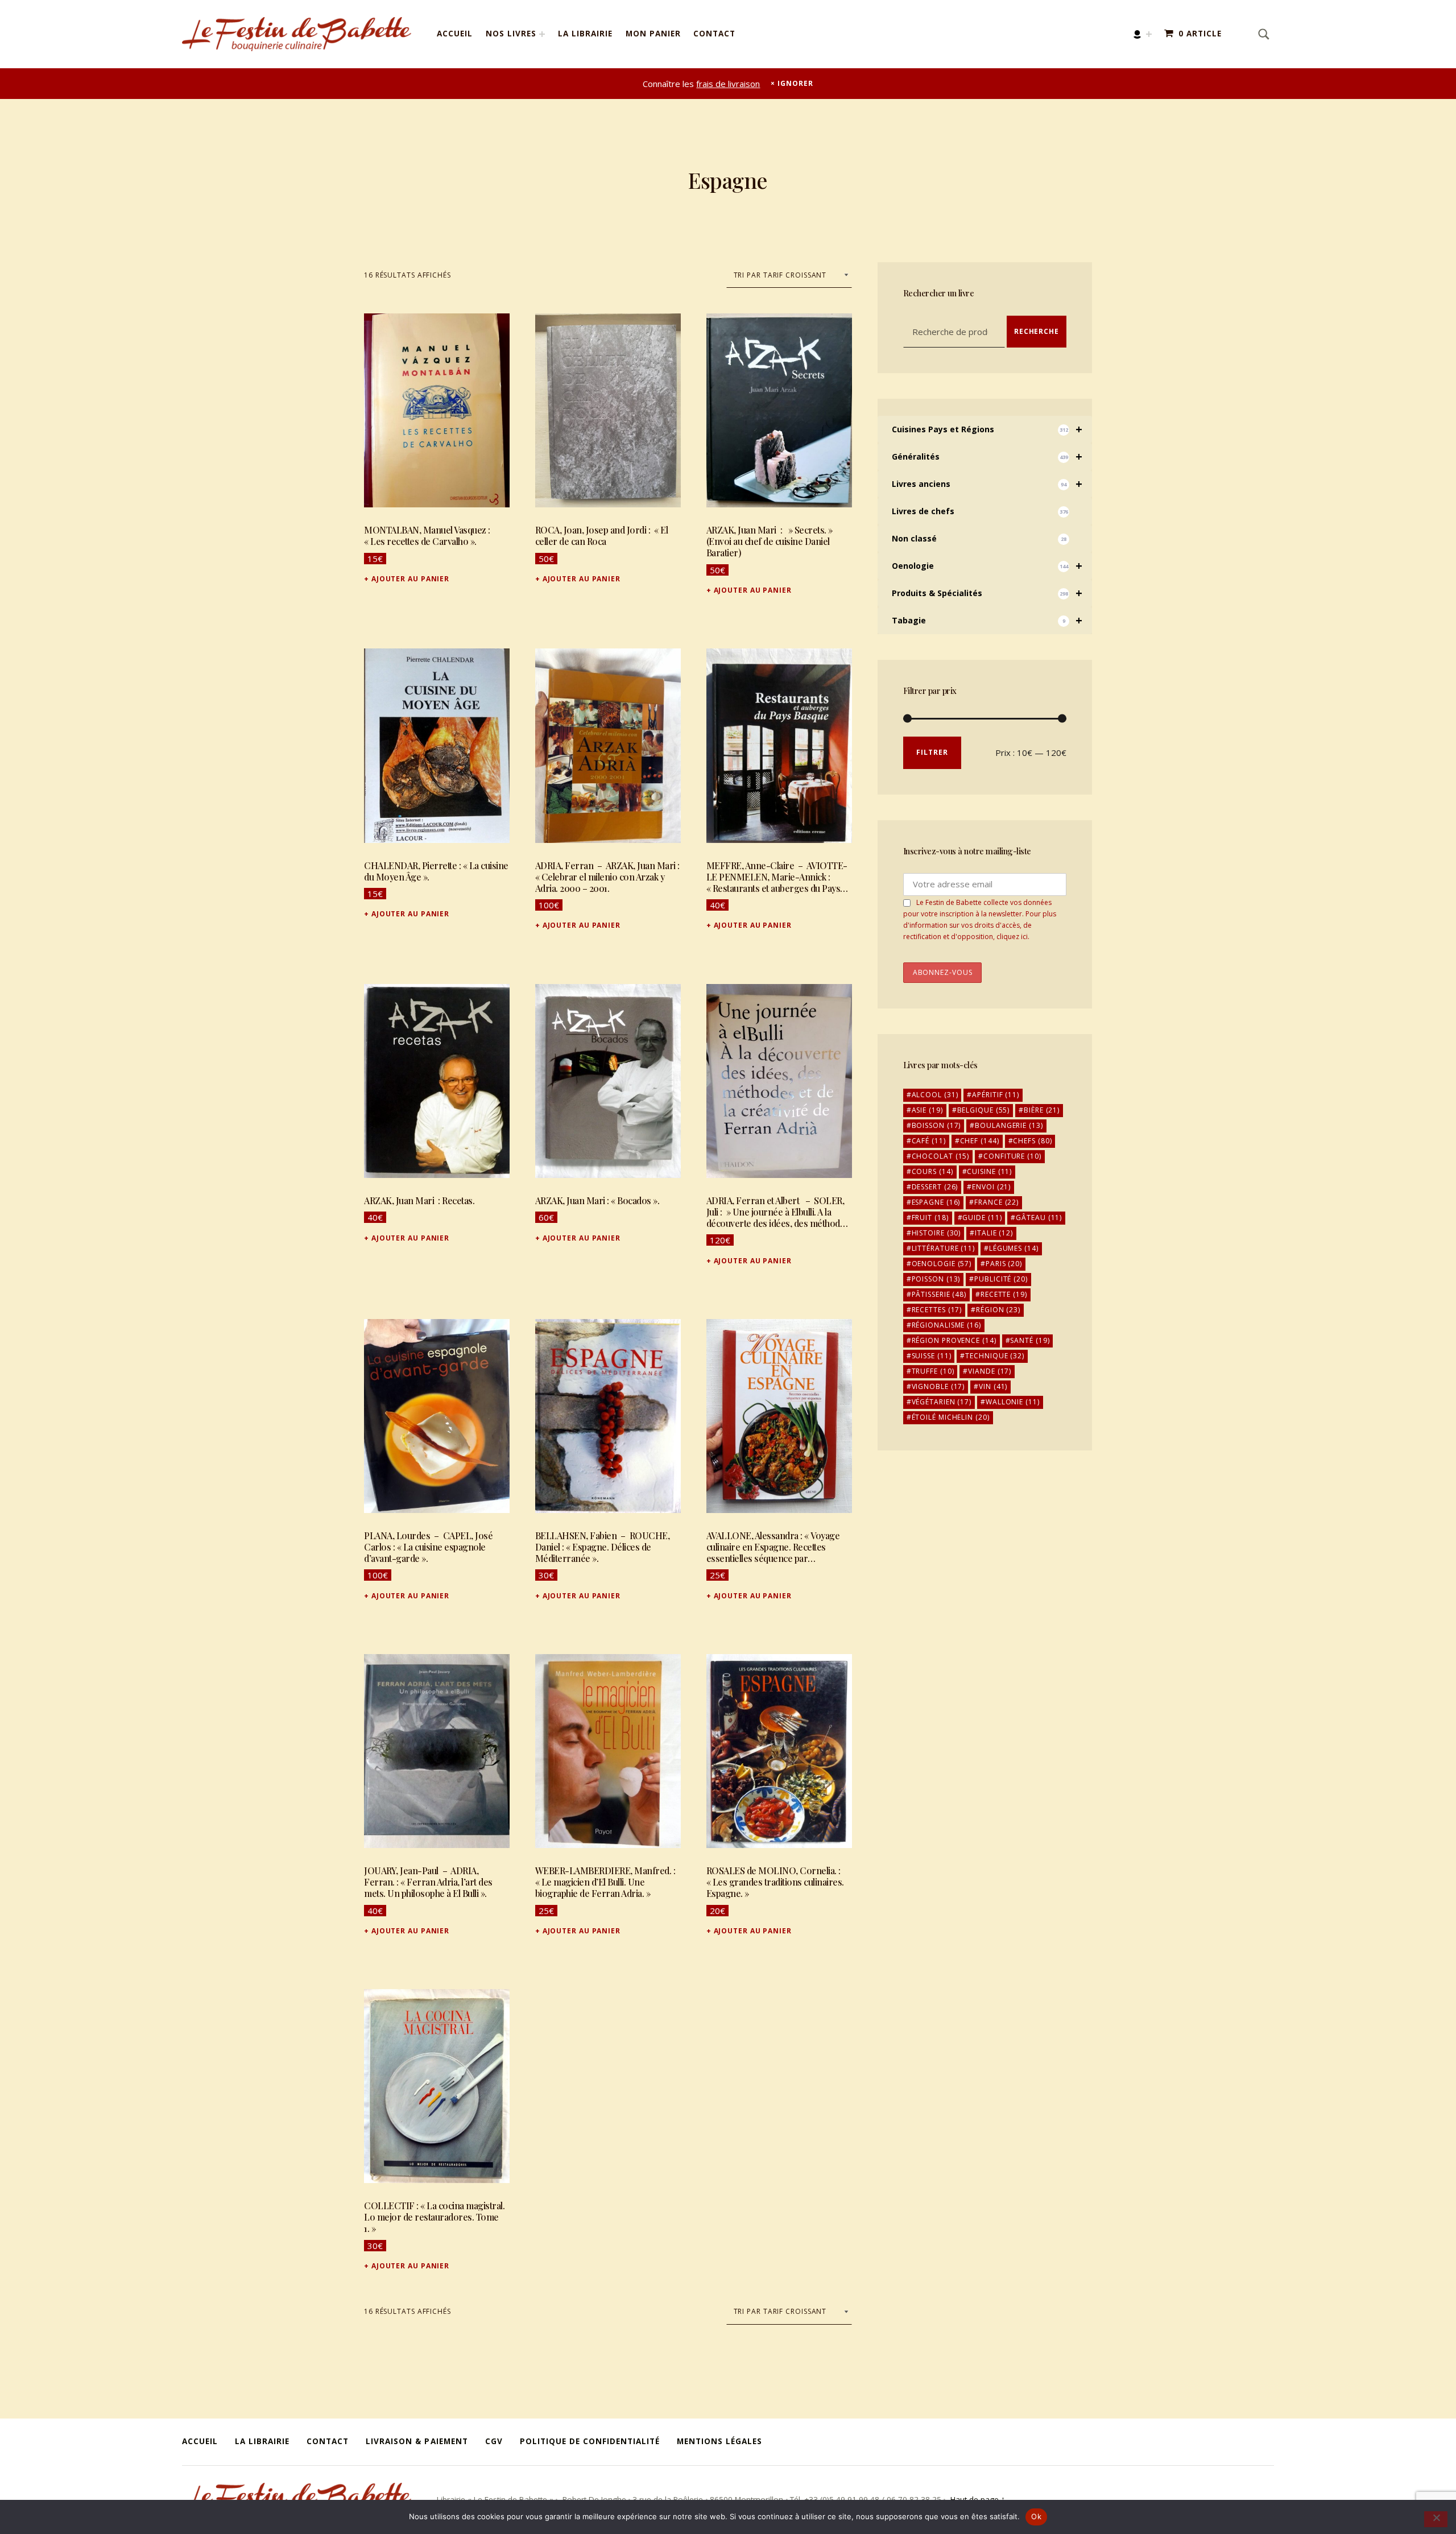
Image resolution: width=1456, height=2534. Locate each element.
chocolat (941, 1156)
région (998, 1310)
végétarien (942, 1402)
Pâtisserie (939, 1294)
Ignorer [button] (795, 83)
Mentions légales (719, 2441)
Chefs (1032, 1141)
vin (993, 1386)
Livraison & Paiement (417, 2441)
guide (982, 1218)
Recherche (1037, 331)
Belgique (984, 1110)
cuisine (989, 1171)
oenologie (942, 1264)
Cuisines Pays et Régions (987, 429)
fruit (930, 1218)
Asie (927, 1110)
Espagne (936, 1202)
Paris (1004, 1264)
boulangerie (1009, 1125)
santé (1030, 1340)
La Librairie (585, 34)
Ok (1036, 2516)
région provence (954, 1340)
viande (990, 1371)
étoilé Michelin (951, 1417)
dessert (935, 1187)
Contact (714, 34)
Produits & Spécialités (987, 593)
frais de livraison (728, 84)
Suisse (932, 1356)
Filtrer (932, 752)
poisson (936, 1279)
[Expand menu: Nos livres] (542, 34)
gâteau (1039, 1218)
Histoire (936, 1233)
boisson (936, 1125)
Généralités (987, 456)
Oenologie (987, 566)
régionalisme (946, 1325)
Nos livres (511, 34)
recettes (937, 1310)
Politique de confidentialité (590, 2441)
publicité (1001, 1279)
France (996, 1202)
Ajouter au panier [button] (410, 579)
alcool (935, 1095)
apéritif (996, 1095)
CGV (494, 2441)
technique (995, 1356)
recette (1004, 1294)
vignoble (938, 1386)
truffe (933, 1371)
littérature (943, 1248)
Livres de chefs (980, 511)
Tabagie (987, 620)
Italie (994, 1233)
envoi (991, 1187)
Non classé (979, 538)
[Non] (1436, 2519)
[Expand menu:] (1149, 34)
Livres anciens (987, 484)
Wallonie (1013, 1402)
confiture (1012, 1156)
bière (1042, 1110)
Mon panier (653, 34)
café (929, 1141)
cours (932, 1171)
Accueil (455, 34)
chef (980, 1141)
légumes (1014, 1248)
